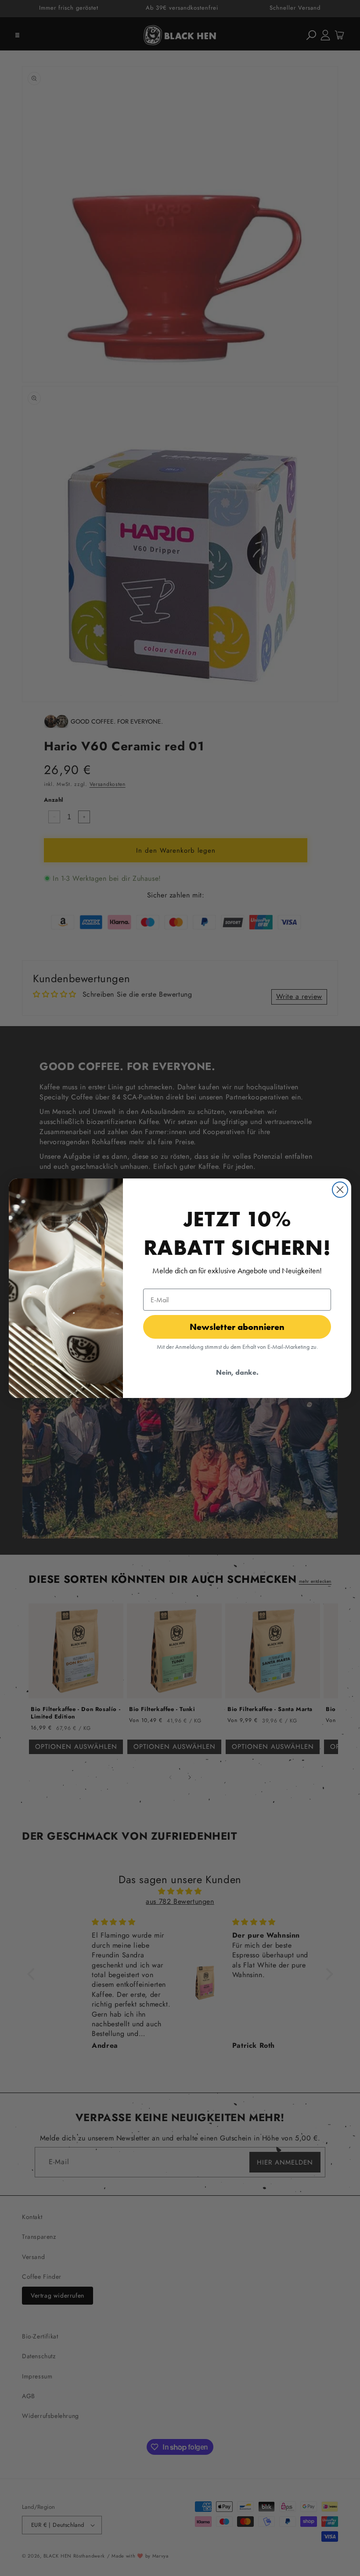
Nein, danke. (237, 1372)
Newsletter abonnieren (237, 1327)
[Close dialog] (340, 1190)
